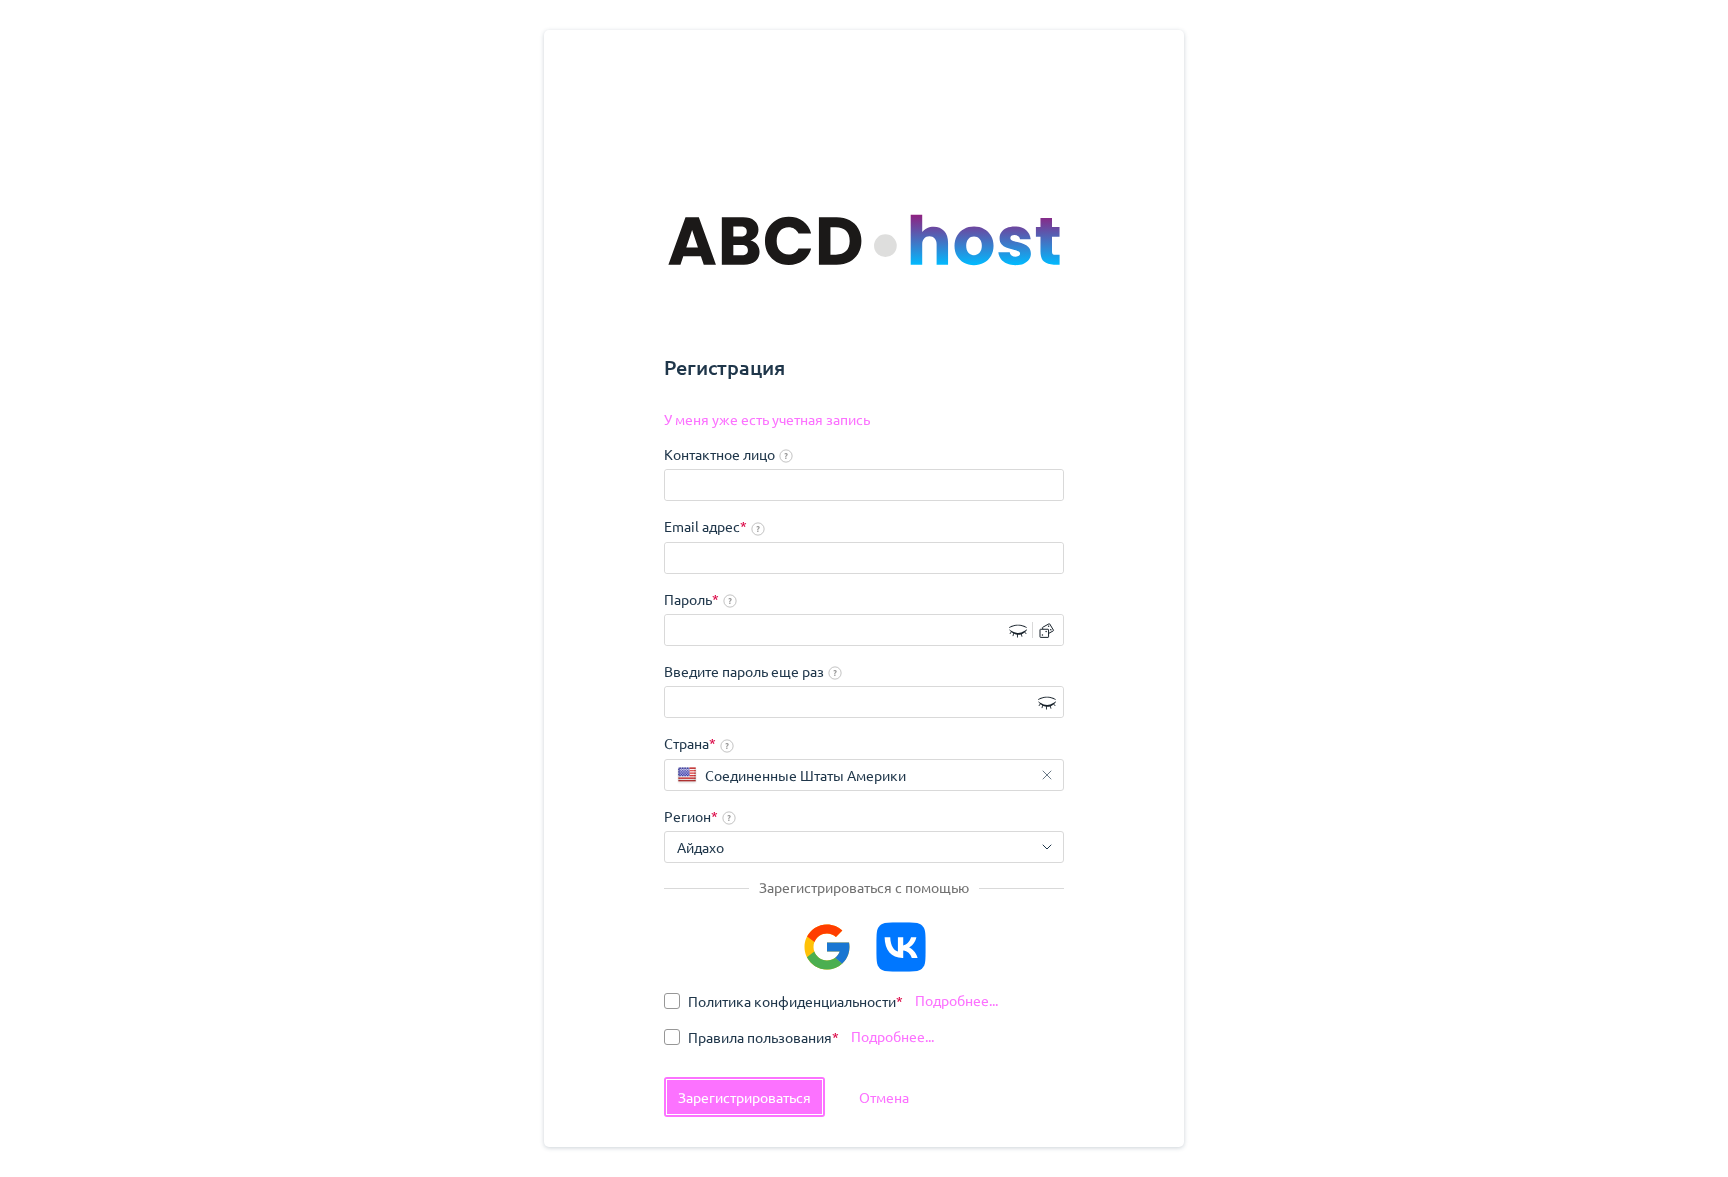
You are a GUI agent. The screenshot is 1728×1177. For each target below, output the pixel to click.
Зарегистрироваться (744, 1097)
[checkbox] (783, 1001)
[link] (767, 420)
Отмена (884, 1097)
